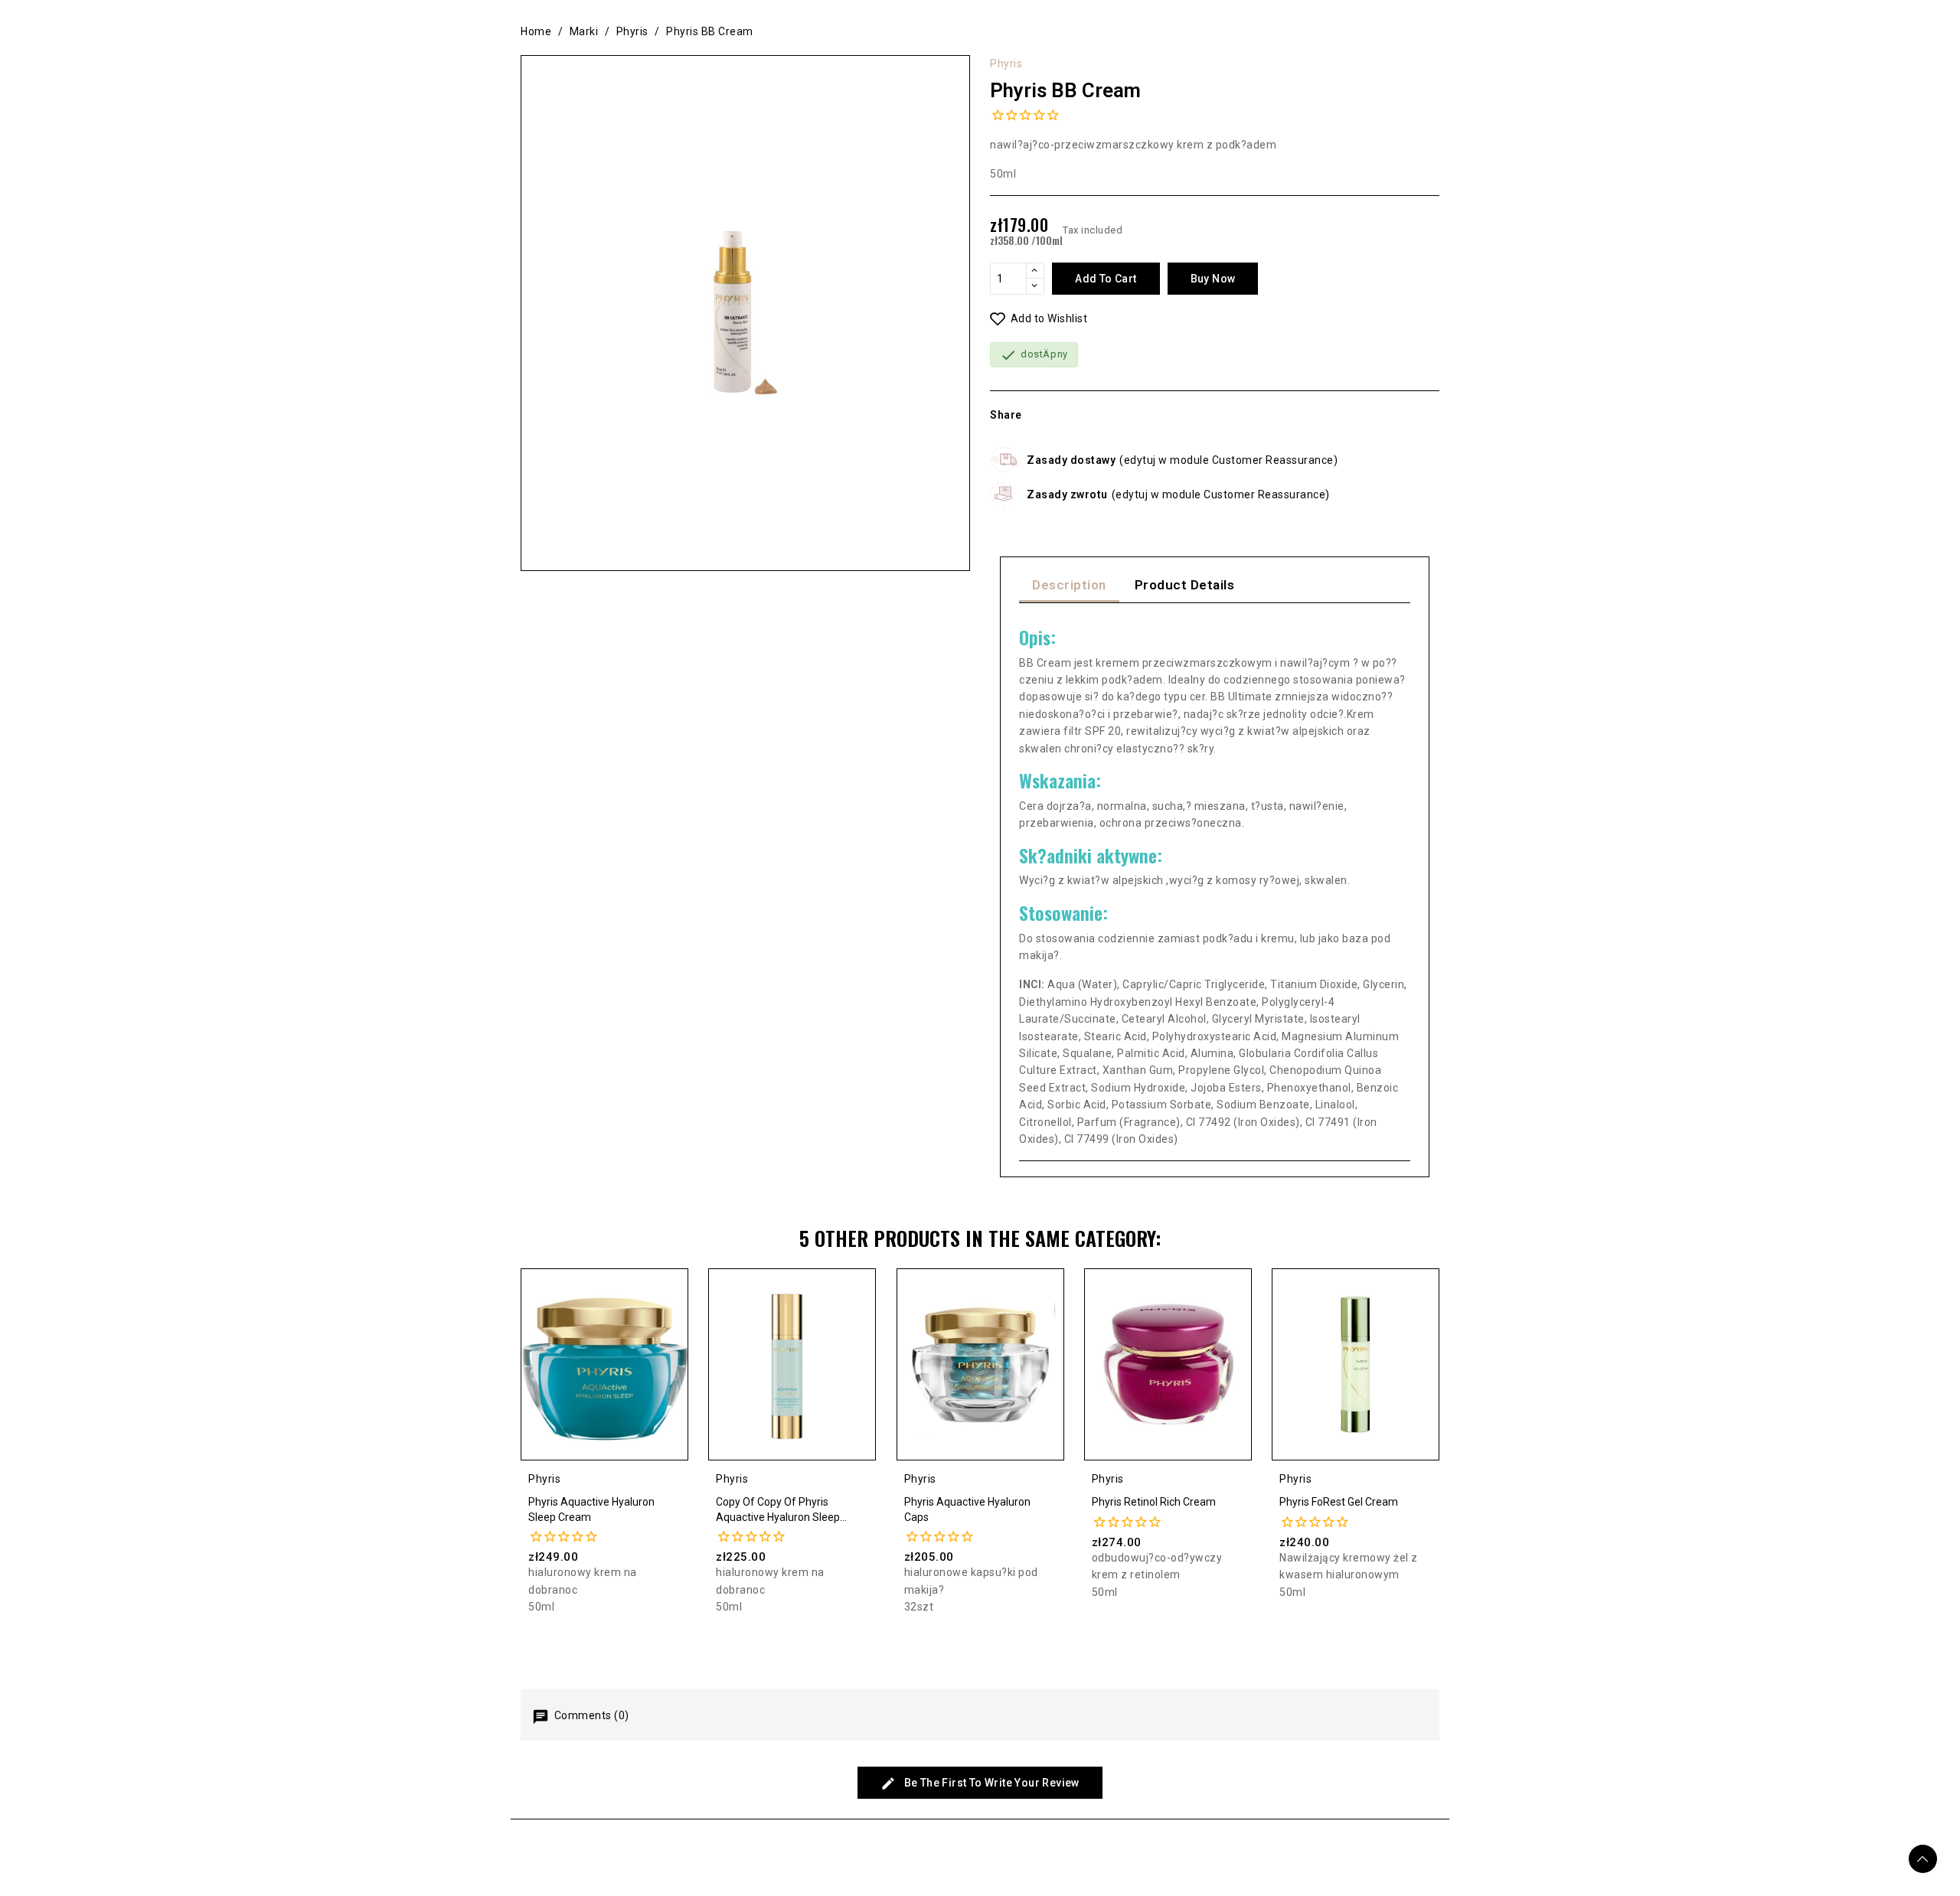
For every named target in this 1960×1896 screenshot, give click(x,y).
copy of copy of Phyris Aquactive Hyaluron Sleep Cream (778, 1510)
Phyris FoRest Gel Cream (1339, 1502)
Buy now (1213, 279)
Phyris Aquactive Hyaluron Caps (967, 1509)
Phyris (1006, 64)
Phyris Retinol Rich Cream (1154, 1502)
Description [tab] (1069, 585)
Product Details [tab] (1185, 585)
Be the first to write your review (990, 1783)
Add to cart (1106, 279)
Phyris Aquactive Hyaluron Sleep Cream (591, 1509)
